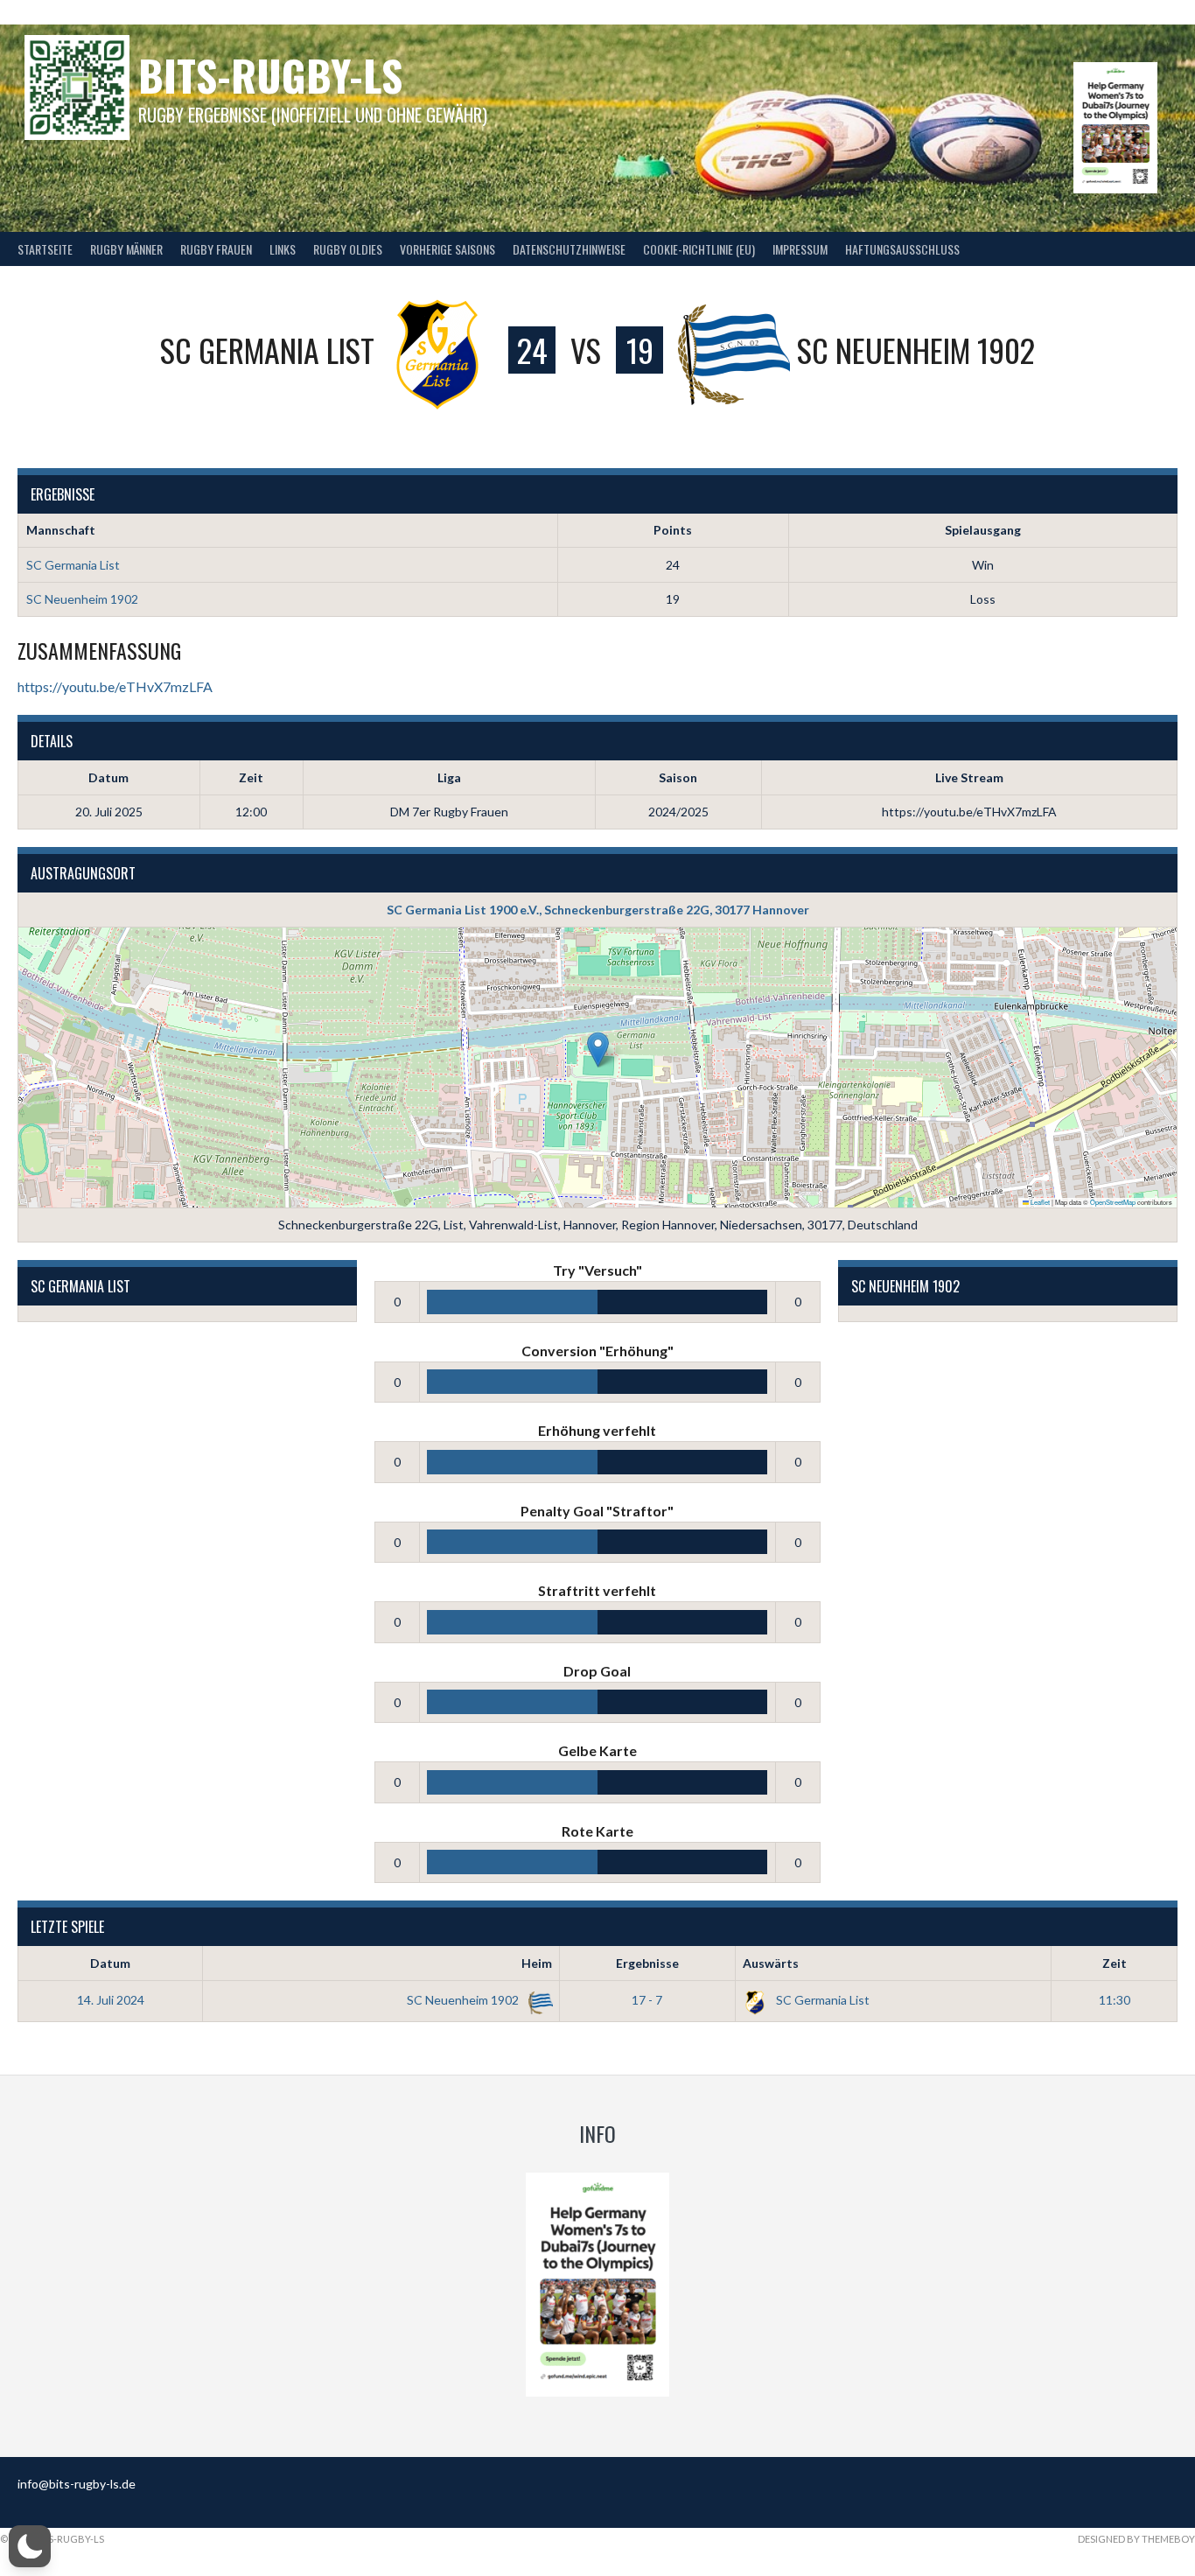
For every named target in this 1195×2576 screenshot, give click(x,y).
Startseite (45, 249)
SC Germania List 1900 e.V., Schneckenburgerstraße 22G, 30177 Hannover (598, 910)
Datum (110, 1963)
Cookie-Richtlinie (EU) (699, 249)
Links (283, 249)
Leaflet (1039, 1202)
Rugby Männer (126, 249)
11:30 (1115, 2000)
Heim (537, 1963)
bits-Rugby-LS (270, 75)
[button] (598, 1050)
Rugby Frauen (216, 249)
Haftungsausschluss (902, 249)
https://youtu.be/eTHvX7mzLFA (115, 686)
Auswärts (771, 1963)
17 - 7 (647, 2000)
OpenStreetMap (1113, 1202)
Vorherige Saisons (447, 249)
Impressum (800, 249)
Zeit (1115, 1963)
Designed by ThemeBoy (1136, 2539)
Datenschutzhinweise (569, 249)
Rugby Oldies (348, 249)
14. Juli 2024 (111, 2000)
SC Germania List (73, 565)
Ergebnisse (647, 1963)
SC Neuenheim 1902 (82, 599)
